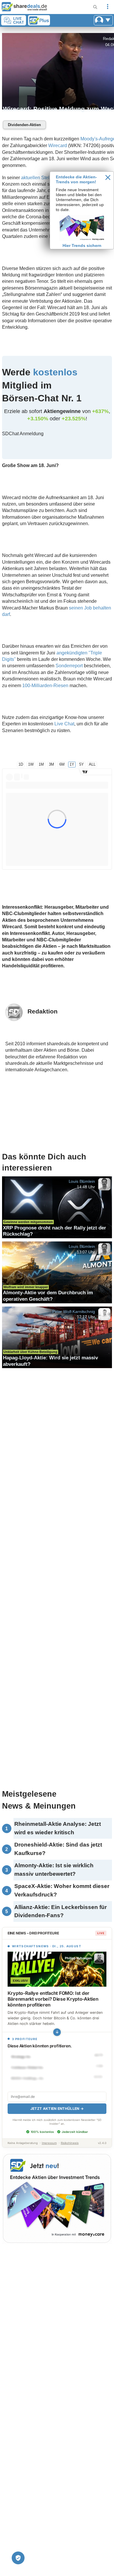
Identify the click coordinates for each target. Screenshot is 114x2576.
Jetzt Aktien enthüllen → (57, 2109)
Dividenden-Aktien (24, 125)
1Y (72, 764)
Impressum (49, 2143)
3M (51, 764)
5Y (82, 764)
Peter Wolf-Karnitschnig (74, 1311)
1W (31, 764)
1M (41, 764)
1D (21, 764)
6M (62, 764)
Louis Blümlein (82, 1181)
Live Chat (64, 724)
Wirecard (58, 146)
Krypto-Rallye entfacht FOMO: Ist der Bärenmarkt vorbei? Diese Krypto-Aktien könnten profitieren (53, 1999)
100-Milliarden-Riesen (45, 686)
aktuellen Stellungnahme (47, 178)
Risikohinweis (70, 2143)
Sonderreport (69, 666)
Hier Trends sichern (82, 245)
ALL (92, 764)
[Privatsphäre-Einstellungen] (18, 2558)
